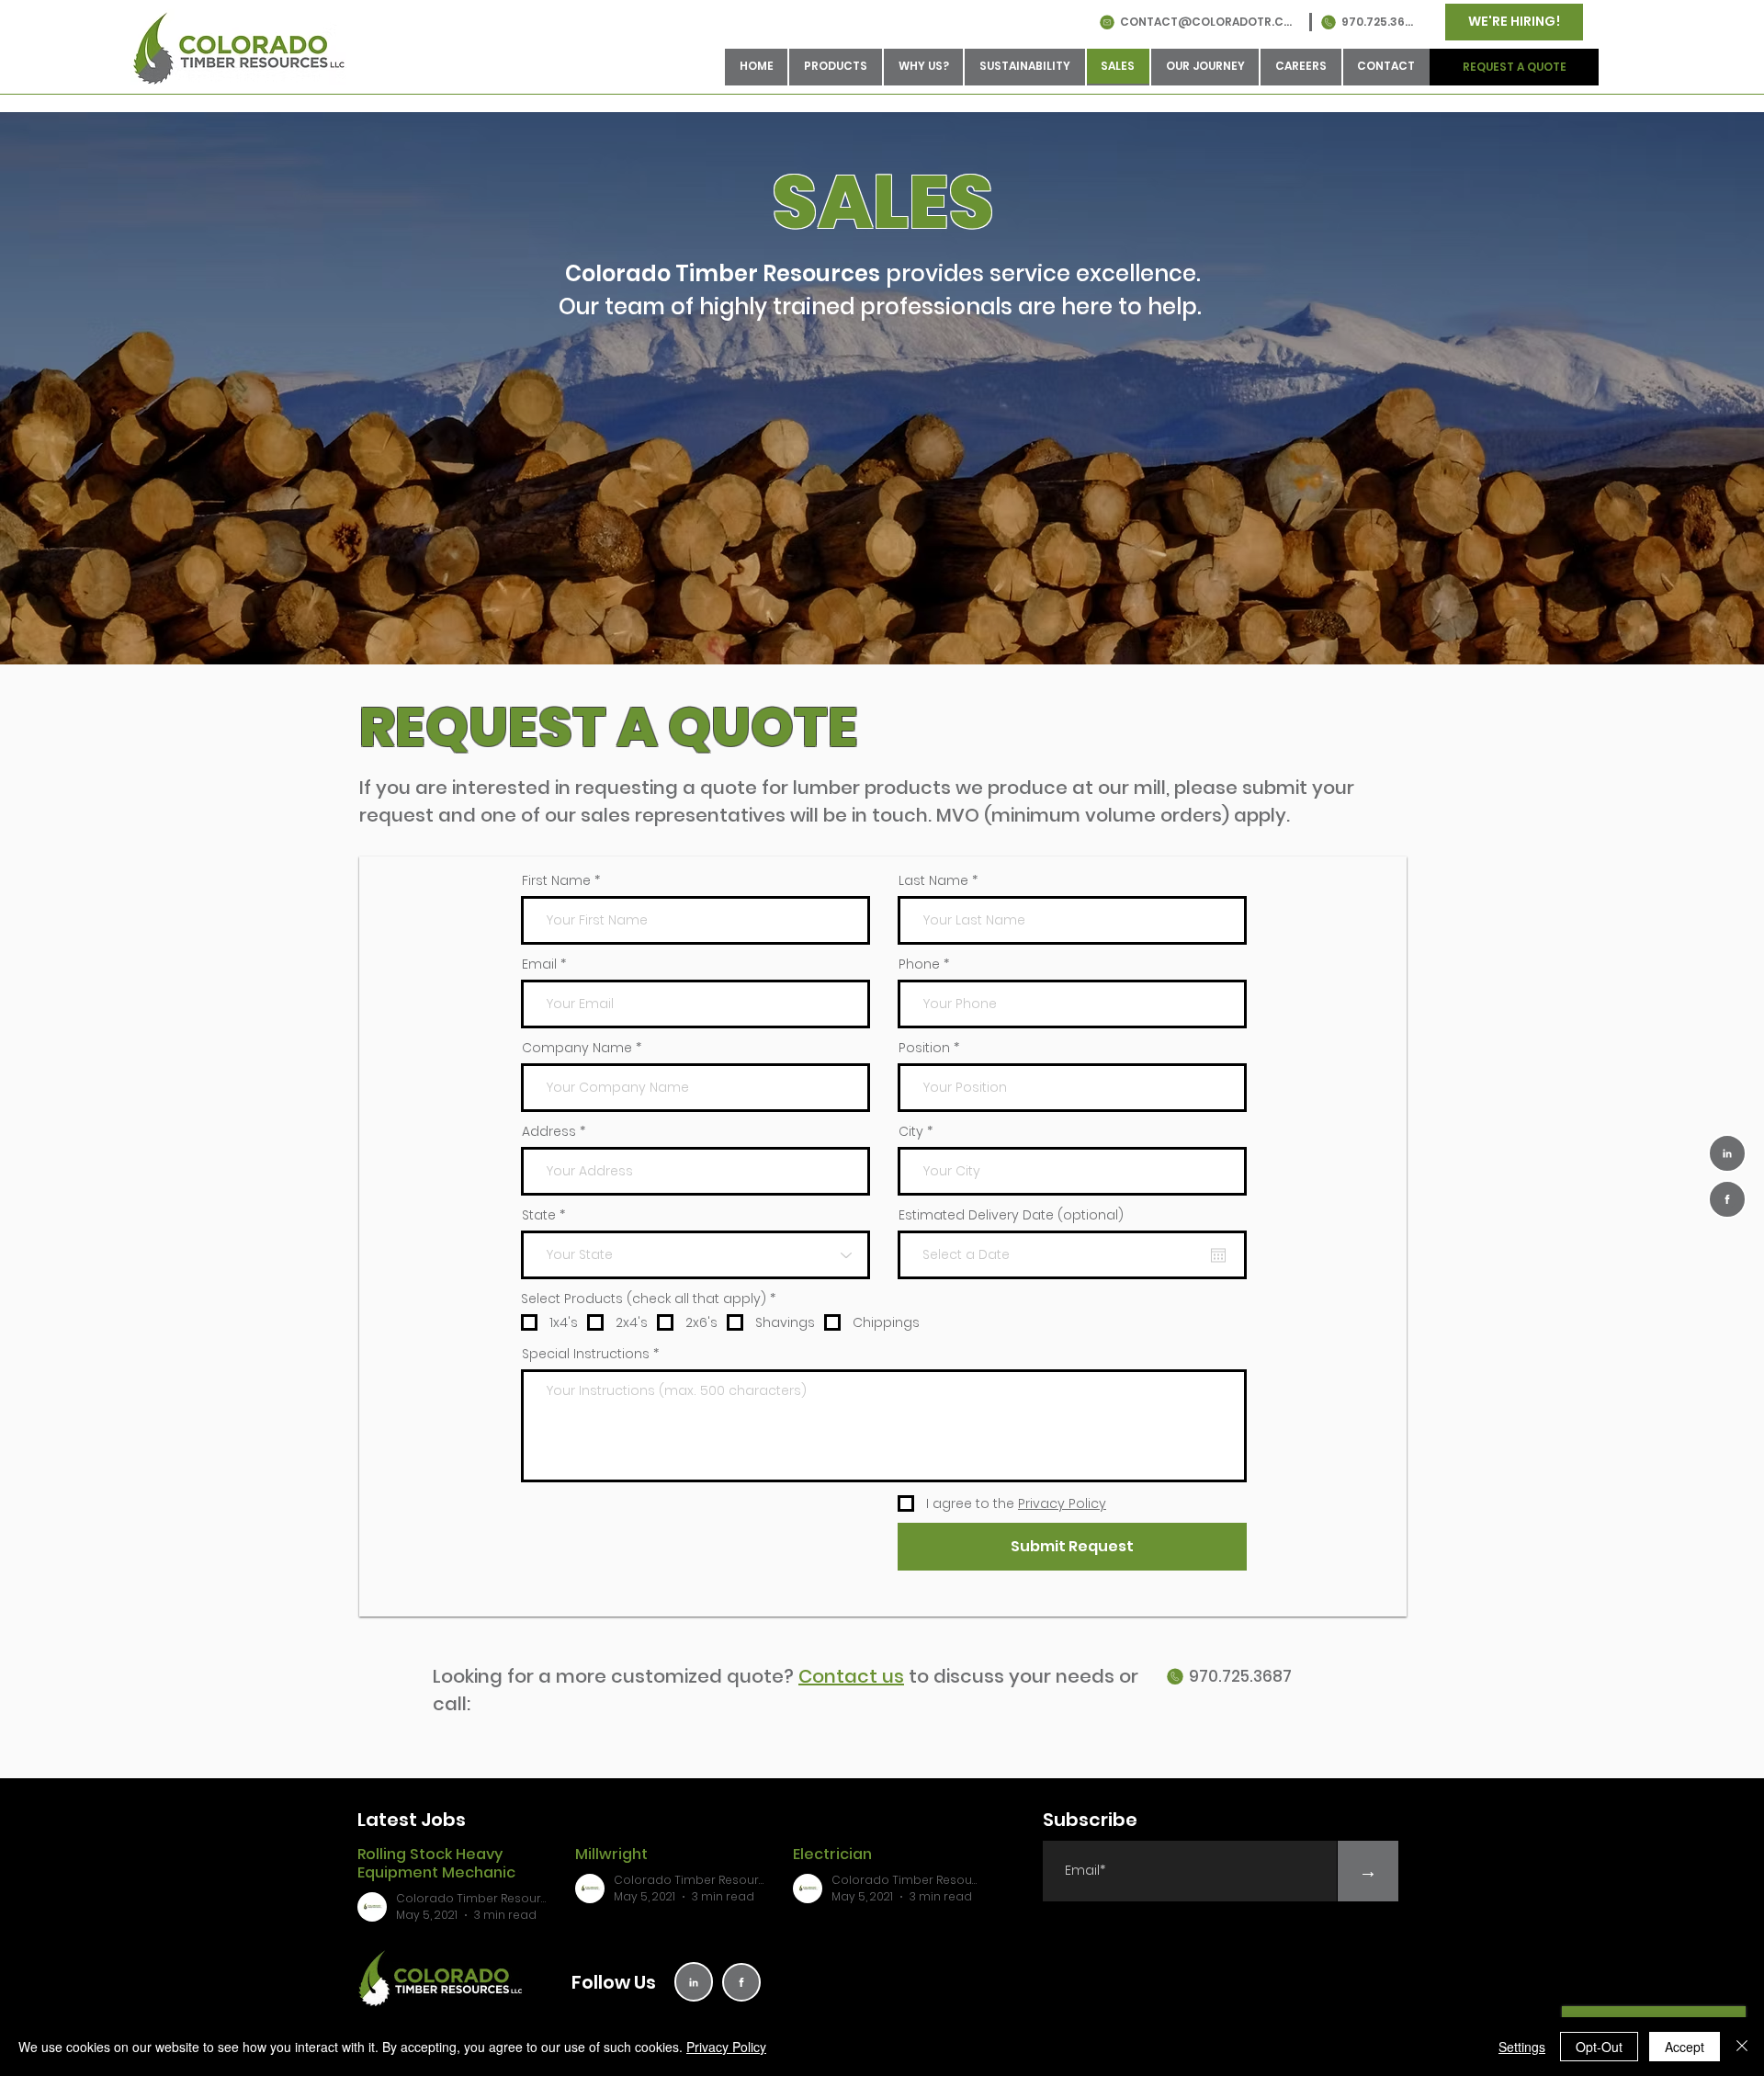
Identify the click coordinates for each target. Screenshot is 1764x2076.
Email (539, 964)
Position (924, 1048)
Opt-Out (1599, 2047)
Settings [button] (1522, 2047)
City (911, 1131)
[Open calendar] (1218, 1255)
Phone (919, 964)
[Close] (1742, 2047)
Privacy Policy (726, 2047)
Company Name (577, 1048)
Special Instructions (586, 1354)
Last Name (933, 880)
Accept (1685, 2047)
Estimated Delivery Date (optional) (1011, 1215)
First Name (556, 880)
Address (549, 1131)
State (539, 1215)
